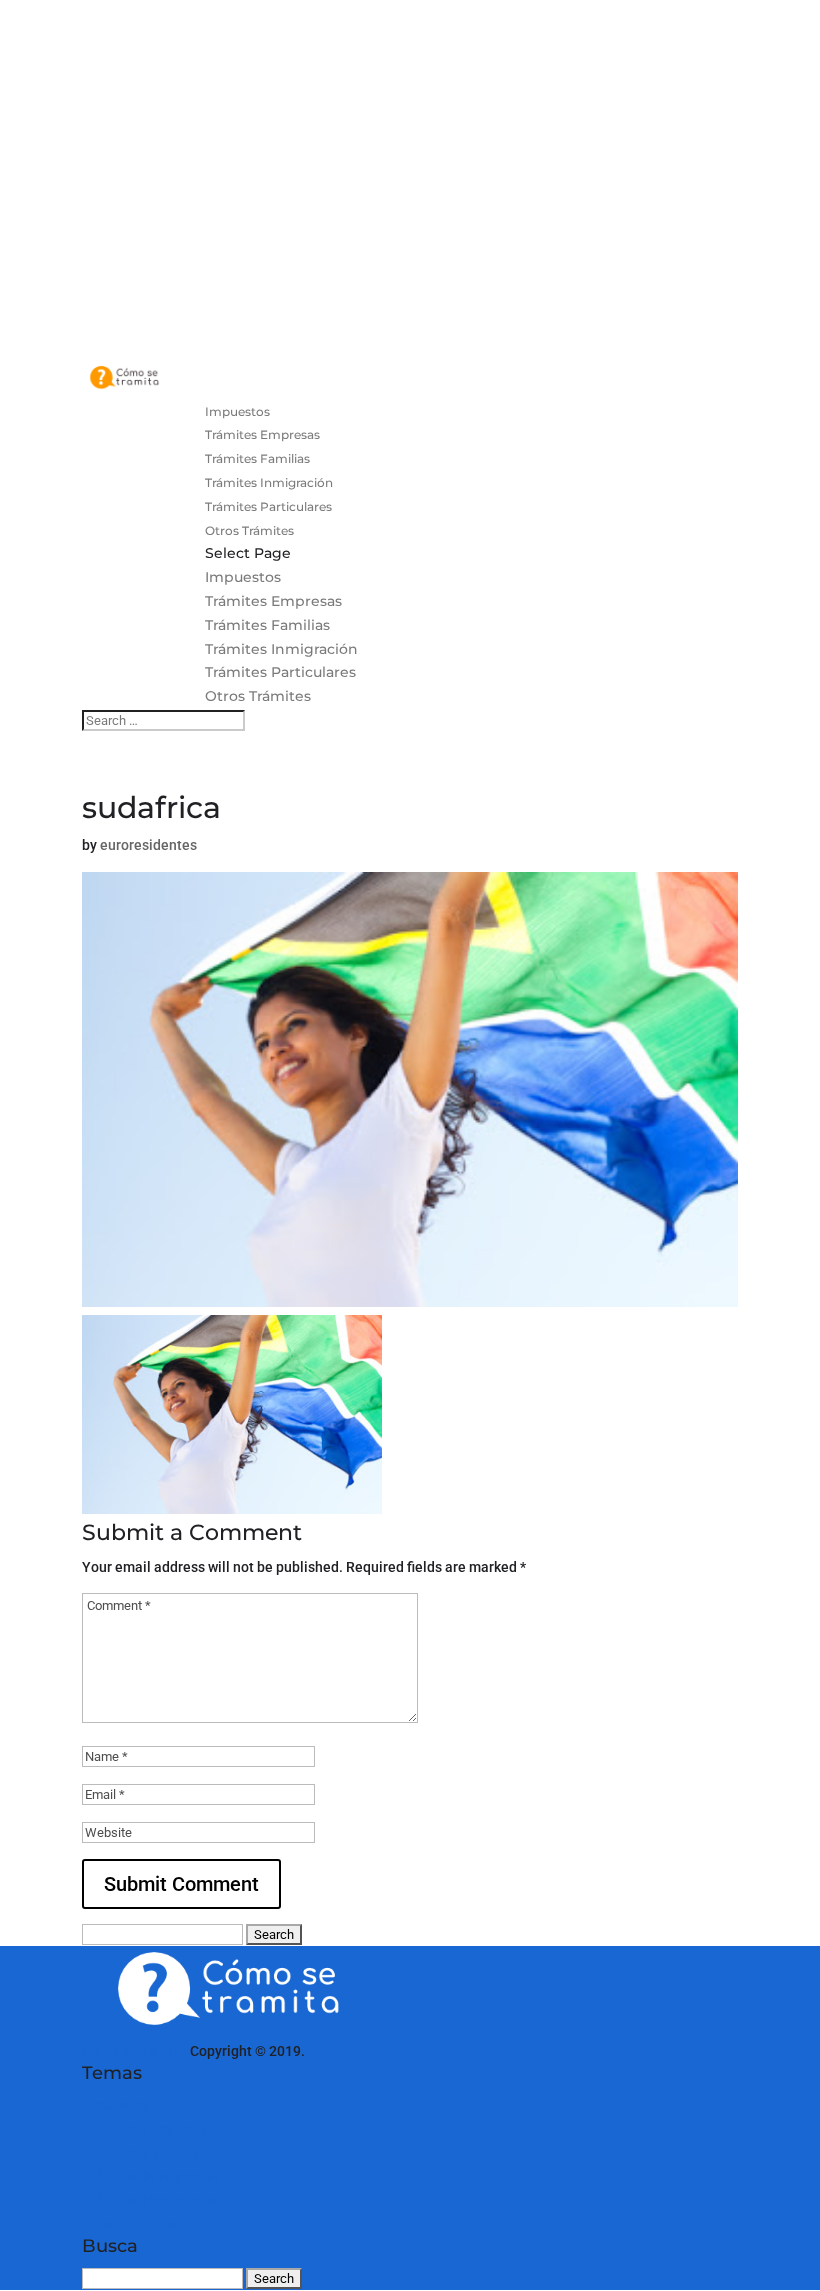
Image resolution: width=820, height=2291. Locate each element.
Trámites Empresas (262, 434)
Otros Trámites (249, 530)
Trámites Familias (257, 458)
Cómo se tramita (134, 2051)
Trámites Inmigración (269, 482)
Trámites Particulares (268, 506)
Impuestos (237, 411)
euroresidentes (148, 845)
